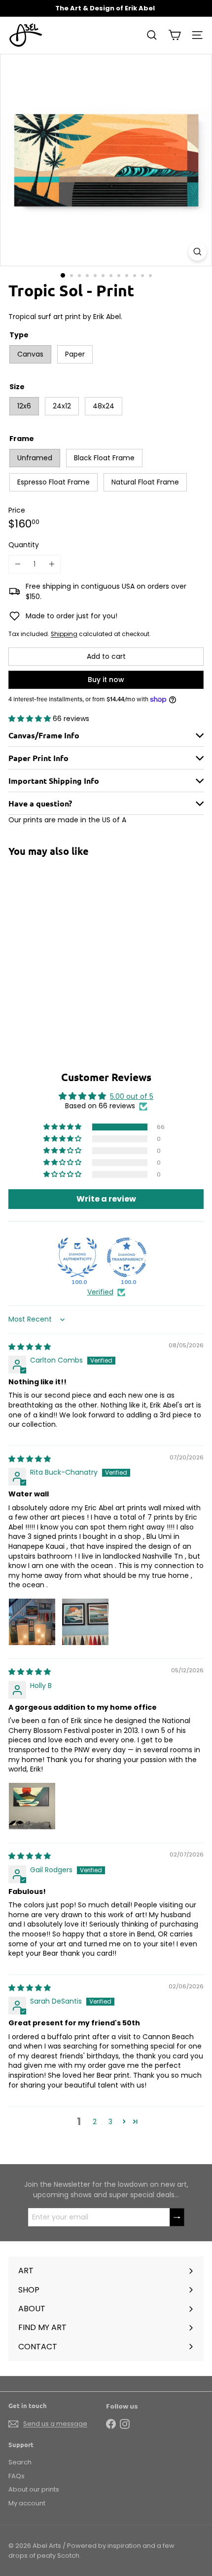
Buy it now (106, 680)
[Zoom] (197, 252)
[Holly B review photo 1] (32, 1806)
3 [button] (110, 2122)
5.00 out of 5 (132, 1096)
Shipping (64, 634)
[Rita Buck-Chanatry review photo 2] (85, 1622)
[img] (30, 1347)
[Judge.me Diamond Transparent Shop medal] (127, 1257)
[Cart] (175, 35)
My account (27, 2503)
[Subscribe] (177, 2217)
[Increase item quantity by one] (52, 564)
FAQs (17, 2476)
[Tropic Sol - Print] (70, 943)
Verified (100, 1292)
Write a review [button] (106, 1199)
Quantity (24, 545)
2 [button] (95, 2122)
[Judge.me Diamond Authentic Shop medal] (77, 1257)
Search (20, 2462)
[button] (31, 719)
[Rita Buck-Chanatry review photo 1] (32, 1622)
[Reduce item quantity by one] (18, 564)
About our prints (34, 2489)
